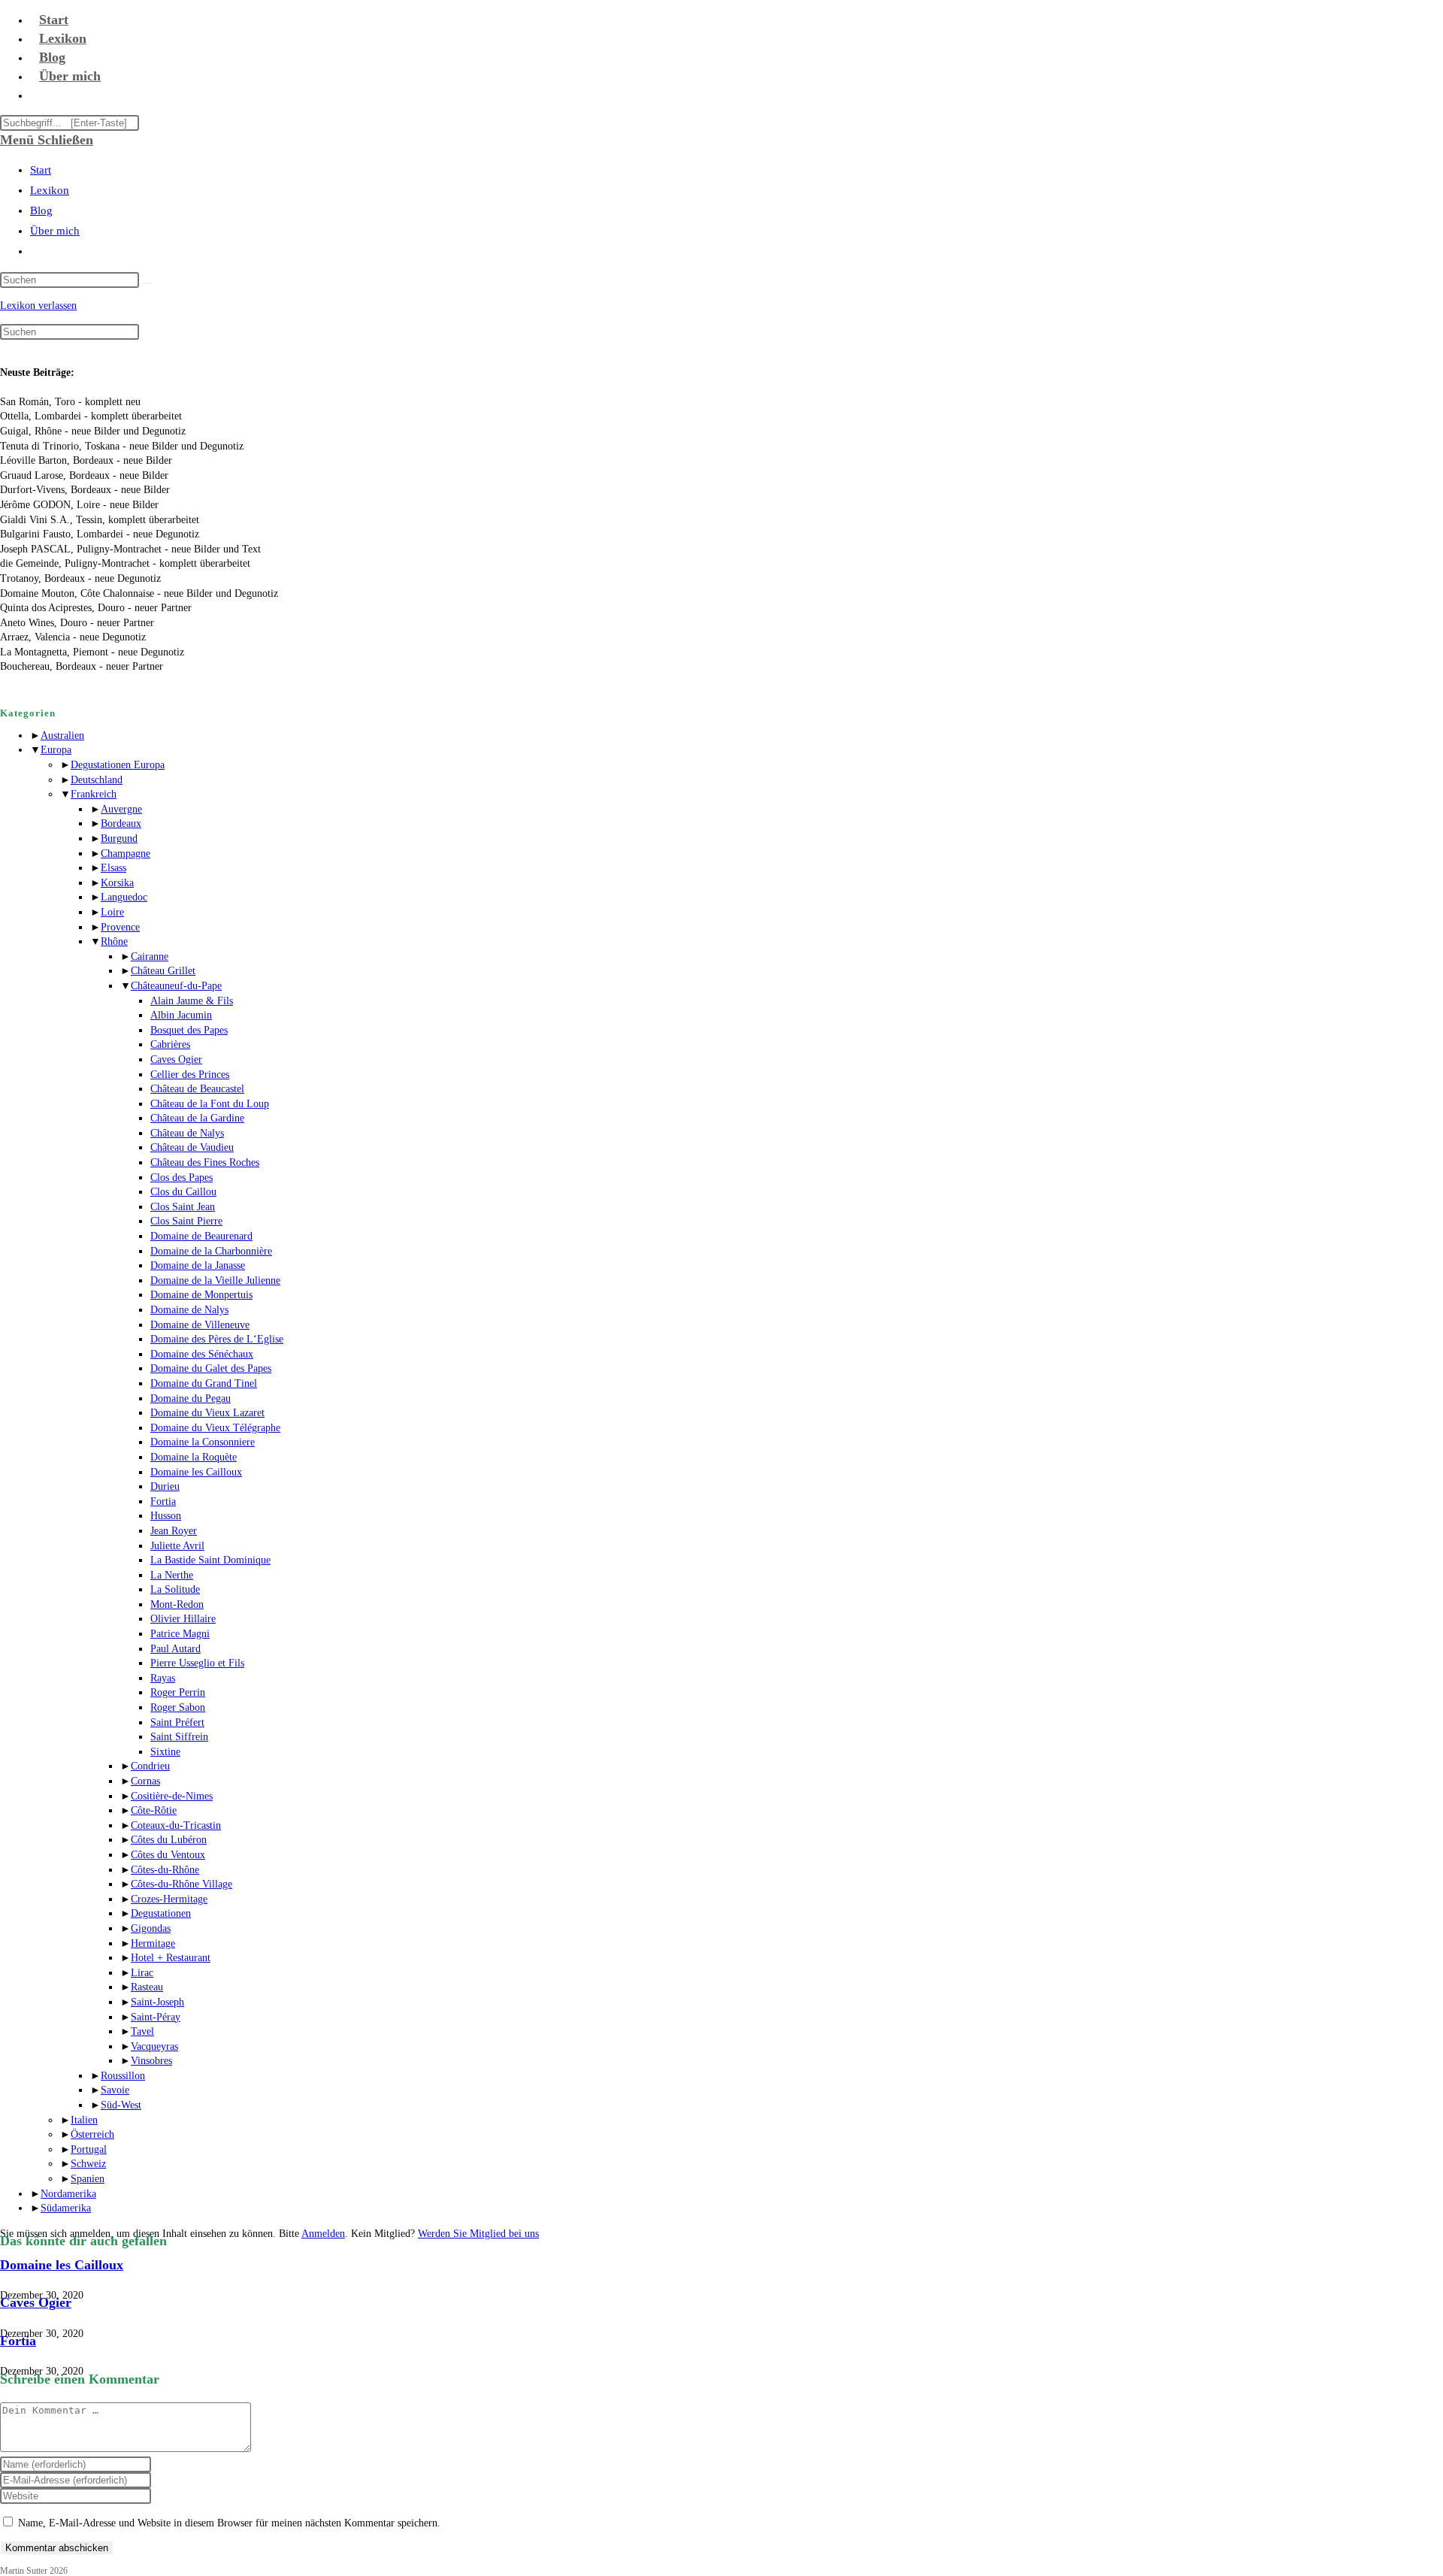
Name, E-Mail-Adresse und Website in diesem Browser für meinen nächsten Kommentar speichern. (229, 2523)
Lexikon (50, 190)
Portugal (89, 2149)
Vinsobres (151, 2061)
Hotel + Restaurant (171, 1958)
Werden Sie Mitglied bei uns (478, 2234)
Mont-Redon (177, 1604)
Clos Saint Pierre (186, 1221)
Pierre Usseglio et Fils (197, 1663)
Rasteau (147, 1987)
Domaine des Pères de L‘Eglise (217, 1339)
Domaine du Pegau (191, 1398)
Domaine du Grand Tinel (204, 1383)
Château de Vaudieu (192, 1147)
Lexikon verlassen (38, 306)
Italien (84, 2120)
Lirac (142, 1973)
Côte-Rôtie (154, 1810)
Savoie (115, 2090)
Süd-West (121, 2105)
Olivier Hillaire (183, 1619)
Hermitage (153, 1943)
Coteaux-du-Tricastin (176, 1825)
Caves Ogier (176, 1059)
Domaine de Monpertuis (201, 1295)
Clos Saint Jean (183, 1207)
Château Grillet (163, 971)
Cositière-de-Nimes (172, 1796)
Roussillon (123, 2076)
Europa (56, 750)
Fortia (163, 1501)
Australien (62, 736)
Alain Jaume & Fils (192, 1001)
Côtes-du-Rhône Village (182, 1884)
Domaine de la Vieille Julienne (215, 1280)
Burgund (119, 838)
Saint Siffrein (179, 1737)
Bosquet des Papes (189, 1030)
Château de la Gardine (197, 1118)
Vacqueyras (154, 2046)
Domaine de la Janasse (198, 1265)
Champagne (126, 854)
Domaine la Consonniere (203, 1442)
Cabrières (170, 1044)
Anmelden (323, 2234)
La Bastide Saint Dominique (210, 1560)
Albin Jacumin (181, 1015)
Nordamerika (68, 2194)
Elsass (113, 868)
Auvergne (121, 809)
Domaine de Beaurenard (201, 1236)
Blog (41, 210)
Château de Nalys (187, 1133)
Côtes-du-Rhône (165, 1870)
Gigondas (151, 1928)
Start (41, 170)
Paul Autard (175, 1649)
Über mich (55, 231)
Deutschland (97, 780)
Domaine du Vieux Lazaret (207, 1413)
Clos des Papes (182, 1178)
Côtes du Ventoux (168, 1855)
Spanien (88, 2179)
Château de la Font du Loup (210, 1104)
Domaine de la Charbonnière (211, 1251)
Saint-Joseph (157, 2002)
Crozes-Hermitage (169, 1899)
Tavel (142, 2031)
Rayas (163, 1678)
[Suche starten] (147, 283)
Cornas (145, 1781)
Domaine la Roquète (194, 1457)
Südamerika (66, 2208)
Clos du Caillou (183, 1192)
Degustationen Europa (118, 765)
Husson (166, 1516)
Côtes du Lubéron (169, 1840)
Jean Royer (174, 1531)
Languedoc (124, 897)
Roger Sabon (178, 1707)
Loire (112, 912)
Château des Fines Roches (205, 1162)
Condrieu (150, 1766)
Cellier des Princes (190, 1075)
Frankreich (94, 794)
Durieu (165, 1486)
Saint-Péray (156, 2017)
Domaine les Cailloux (196, 1472)
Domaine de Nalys (189, 1310)
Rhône (114, 941)
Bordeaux (121, 823)
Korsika (117, 883)
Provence (120, 927)
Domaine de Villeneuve (200, 1325)
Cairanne (150, 957)
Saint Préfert (177, 1722)
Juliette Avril (177, 1546)
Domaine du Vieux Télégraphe (215, 1428)
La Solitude (175, 1589)
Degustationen (161, 1913)
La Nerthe (172, 1575)
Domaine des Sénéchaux (202, 1354)
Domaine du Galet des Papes (211, 1368)
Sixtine (165, 1752)
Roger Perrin (178, 1692)
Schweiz (88, 2164)
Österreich (92, 2134)
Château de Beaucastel (197, 1089)
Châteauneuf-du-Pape (176, 986)
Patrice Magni (180, 1634)
